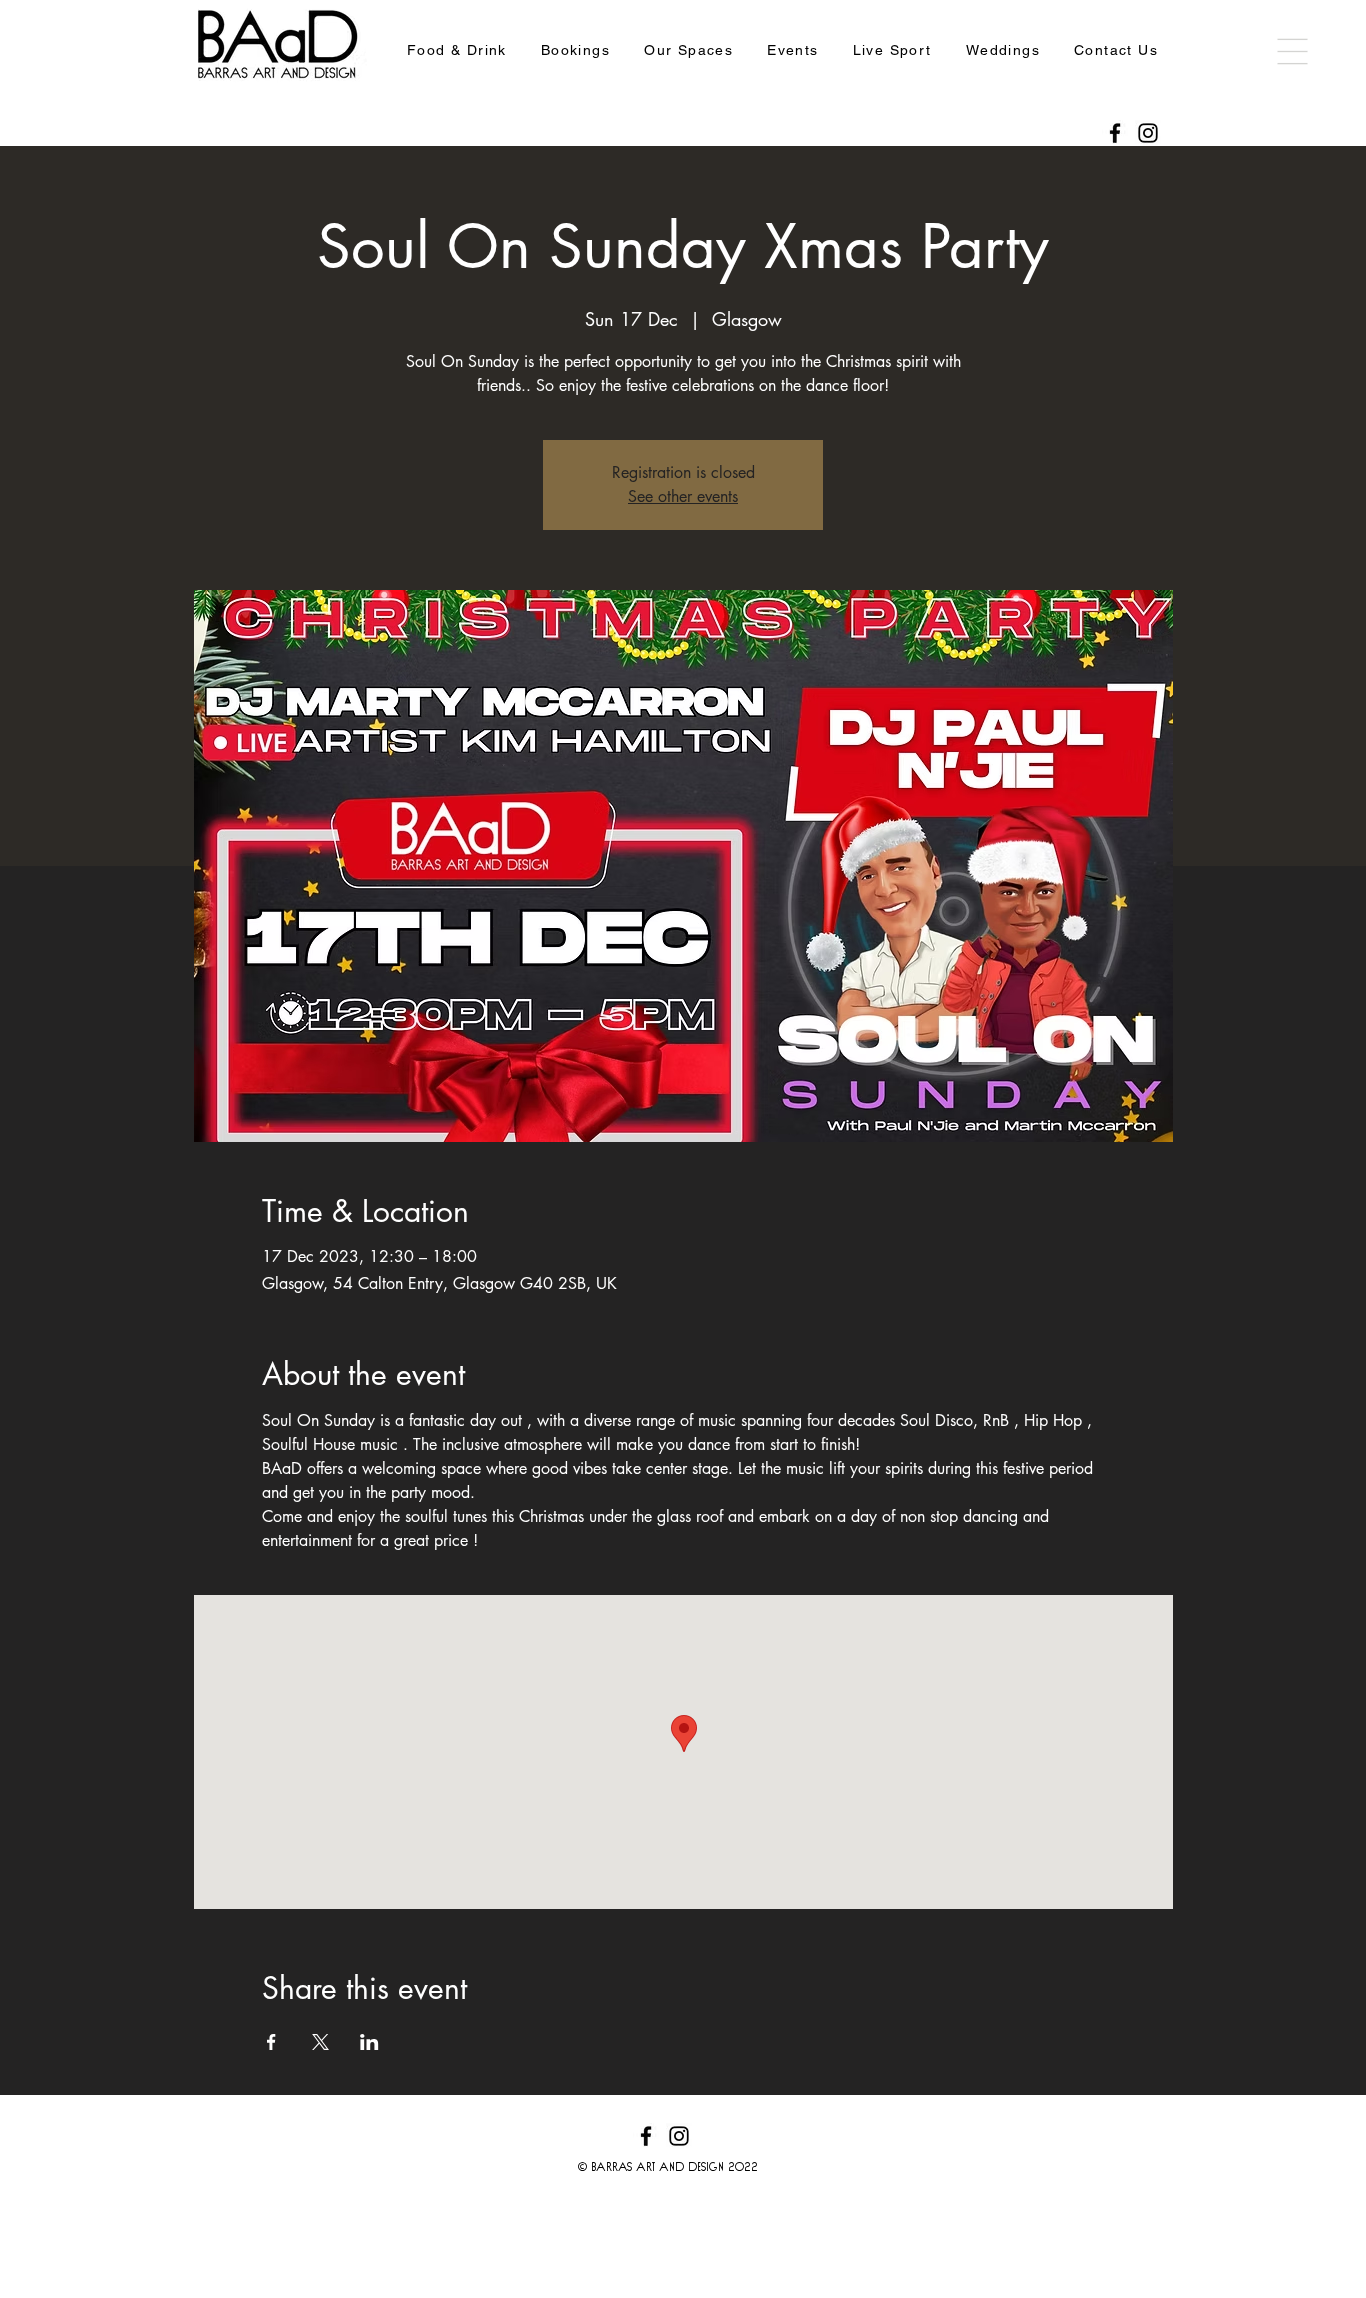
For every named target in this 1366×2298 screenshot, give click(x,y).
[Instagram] (1148, 133)
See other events (683, 496)
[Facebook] (1115, 133)
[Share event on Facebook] (271, 2042)
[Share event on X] (320, 2042)
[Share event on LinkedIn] (369, 2042)
